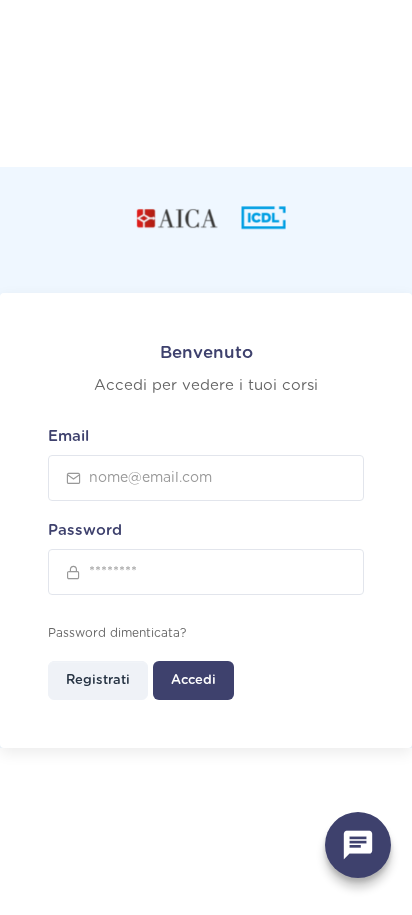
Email (68, 436)
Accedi (193, 680)
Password (85, 530)
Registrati (98, 680)
